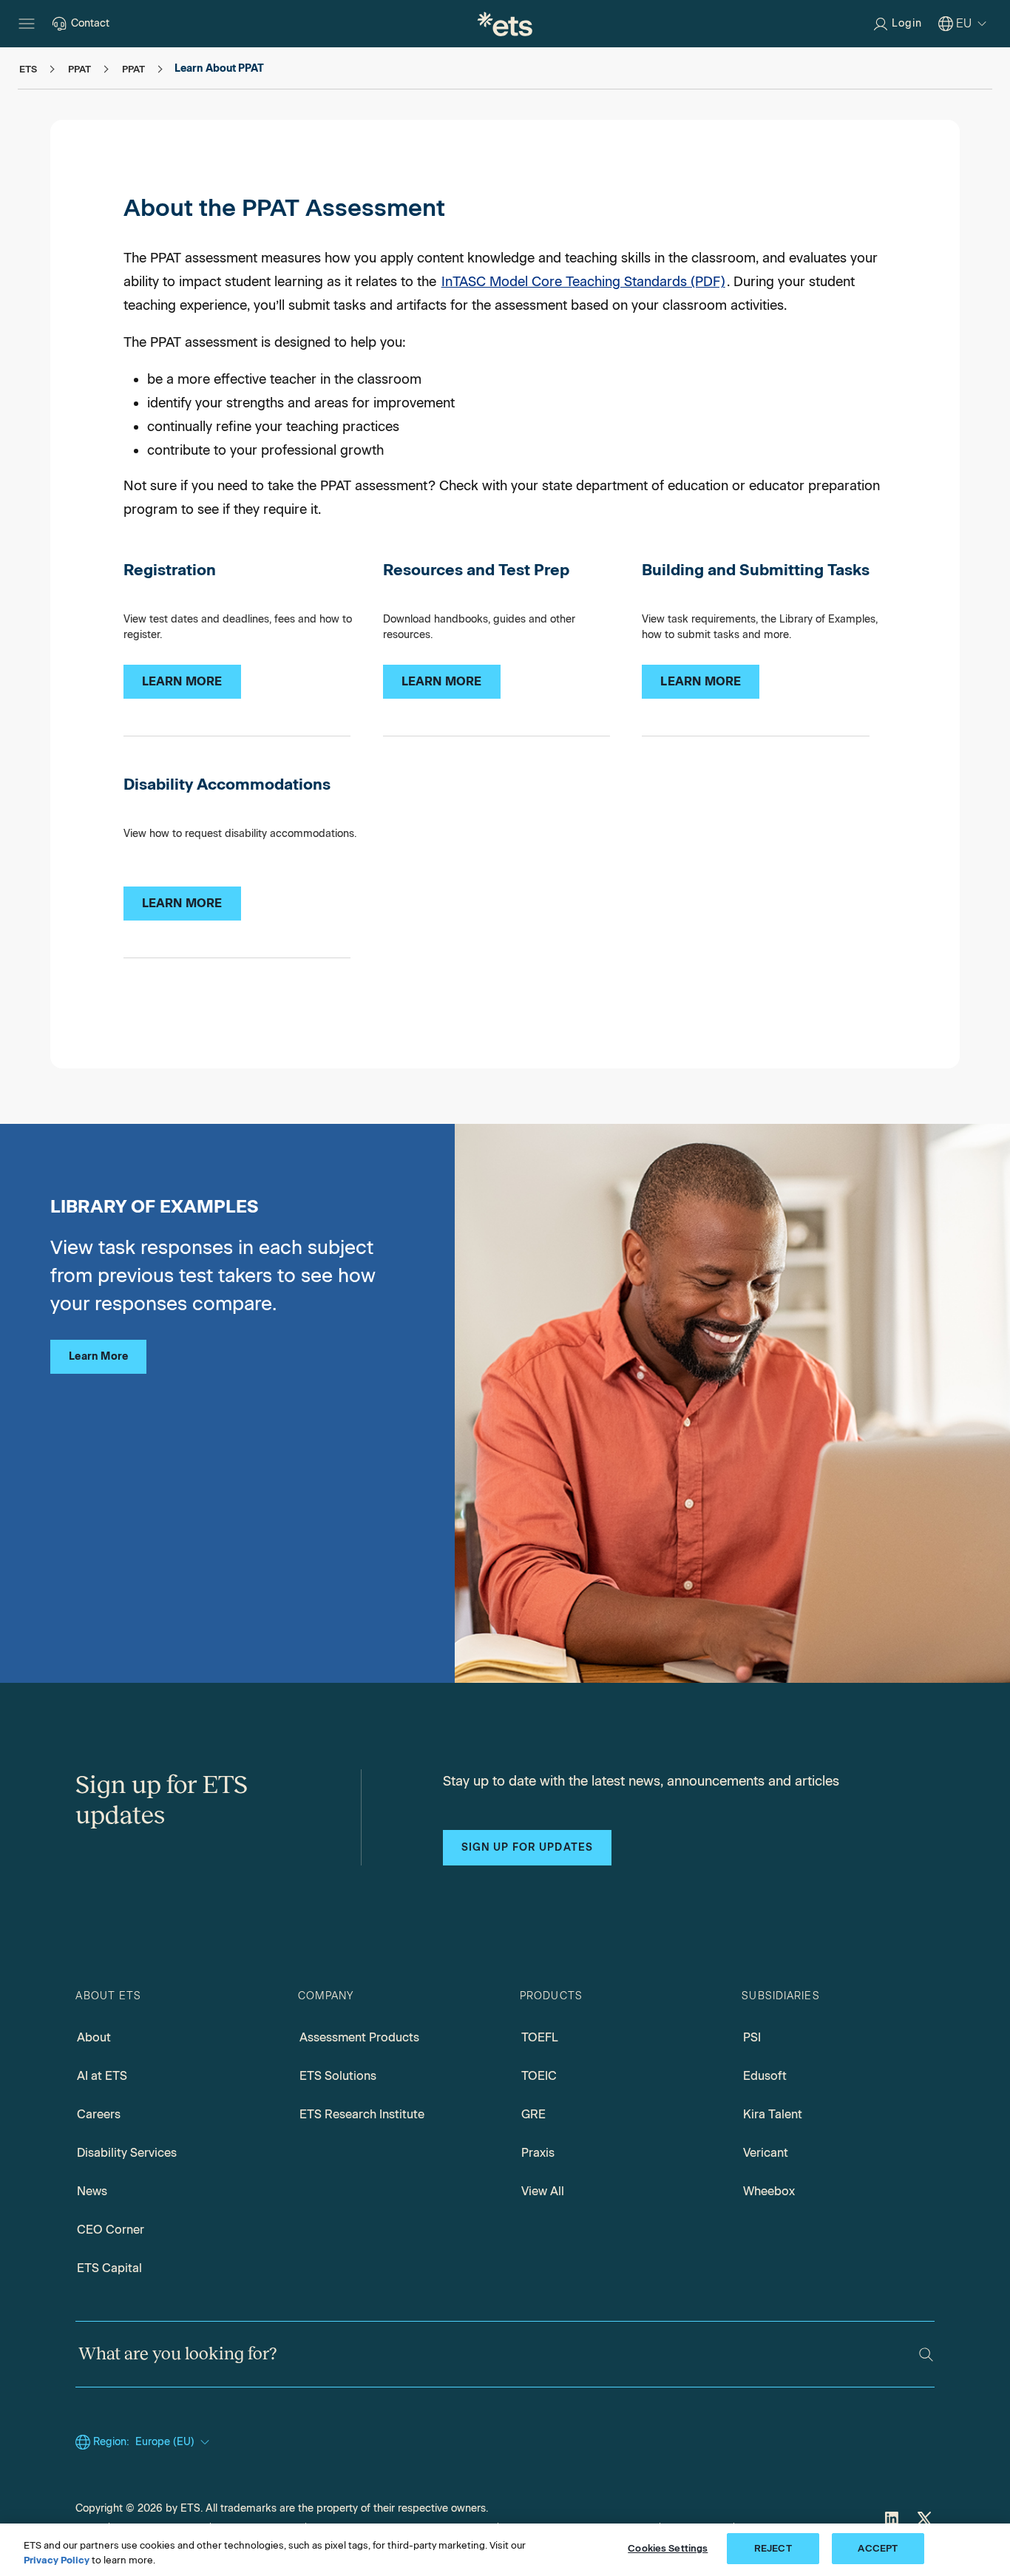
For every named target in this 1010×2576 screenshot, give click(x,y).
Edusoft (765, 2076)
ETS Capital (109, 2268)
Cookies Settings (668, 2548)
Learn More (98, 1356)
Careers (99, 2114)
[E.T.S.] (505, 24)
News (92, 2191)
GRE (533, 2114)
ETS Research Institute (362, 2114)
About (94, 2037)
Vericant (766, 2153)
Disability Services (127, 2153)
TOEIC (539, 2076)
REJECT (773, 2548)
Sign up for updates (527, 1847)
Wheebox (769, 2191)
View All (543, 2191)
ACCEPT (878, 2548)
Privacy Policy (57, 2560)
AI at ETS (102, 2076)
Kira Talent (773, 2114)
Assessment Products (359, 2037)
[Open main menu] (27, 24)
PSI (752, 2037)
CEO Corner (111, 2230)
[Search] (926, 2355)
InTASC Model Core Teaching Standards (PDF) (583, 282)
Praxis (538, 2153)
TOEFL (540, 2037)
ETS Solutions (338, 2076)
